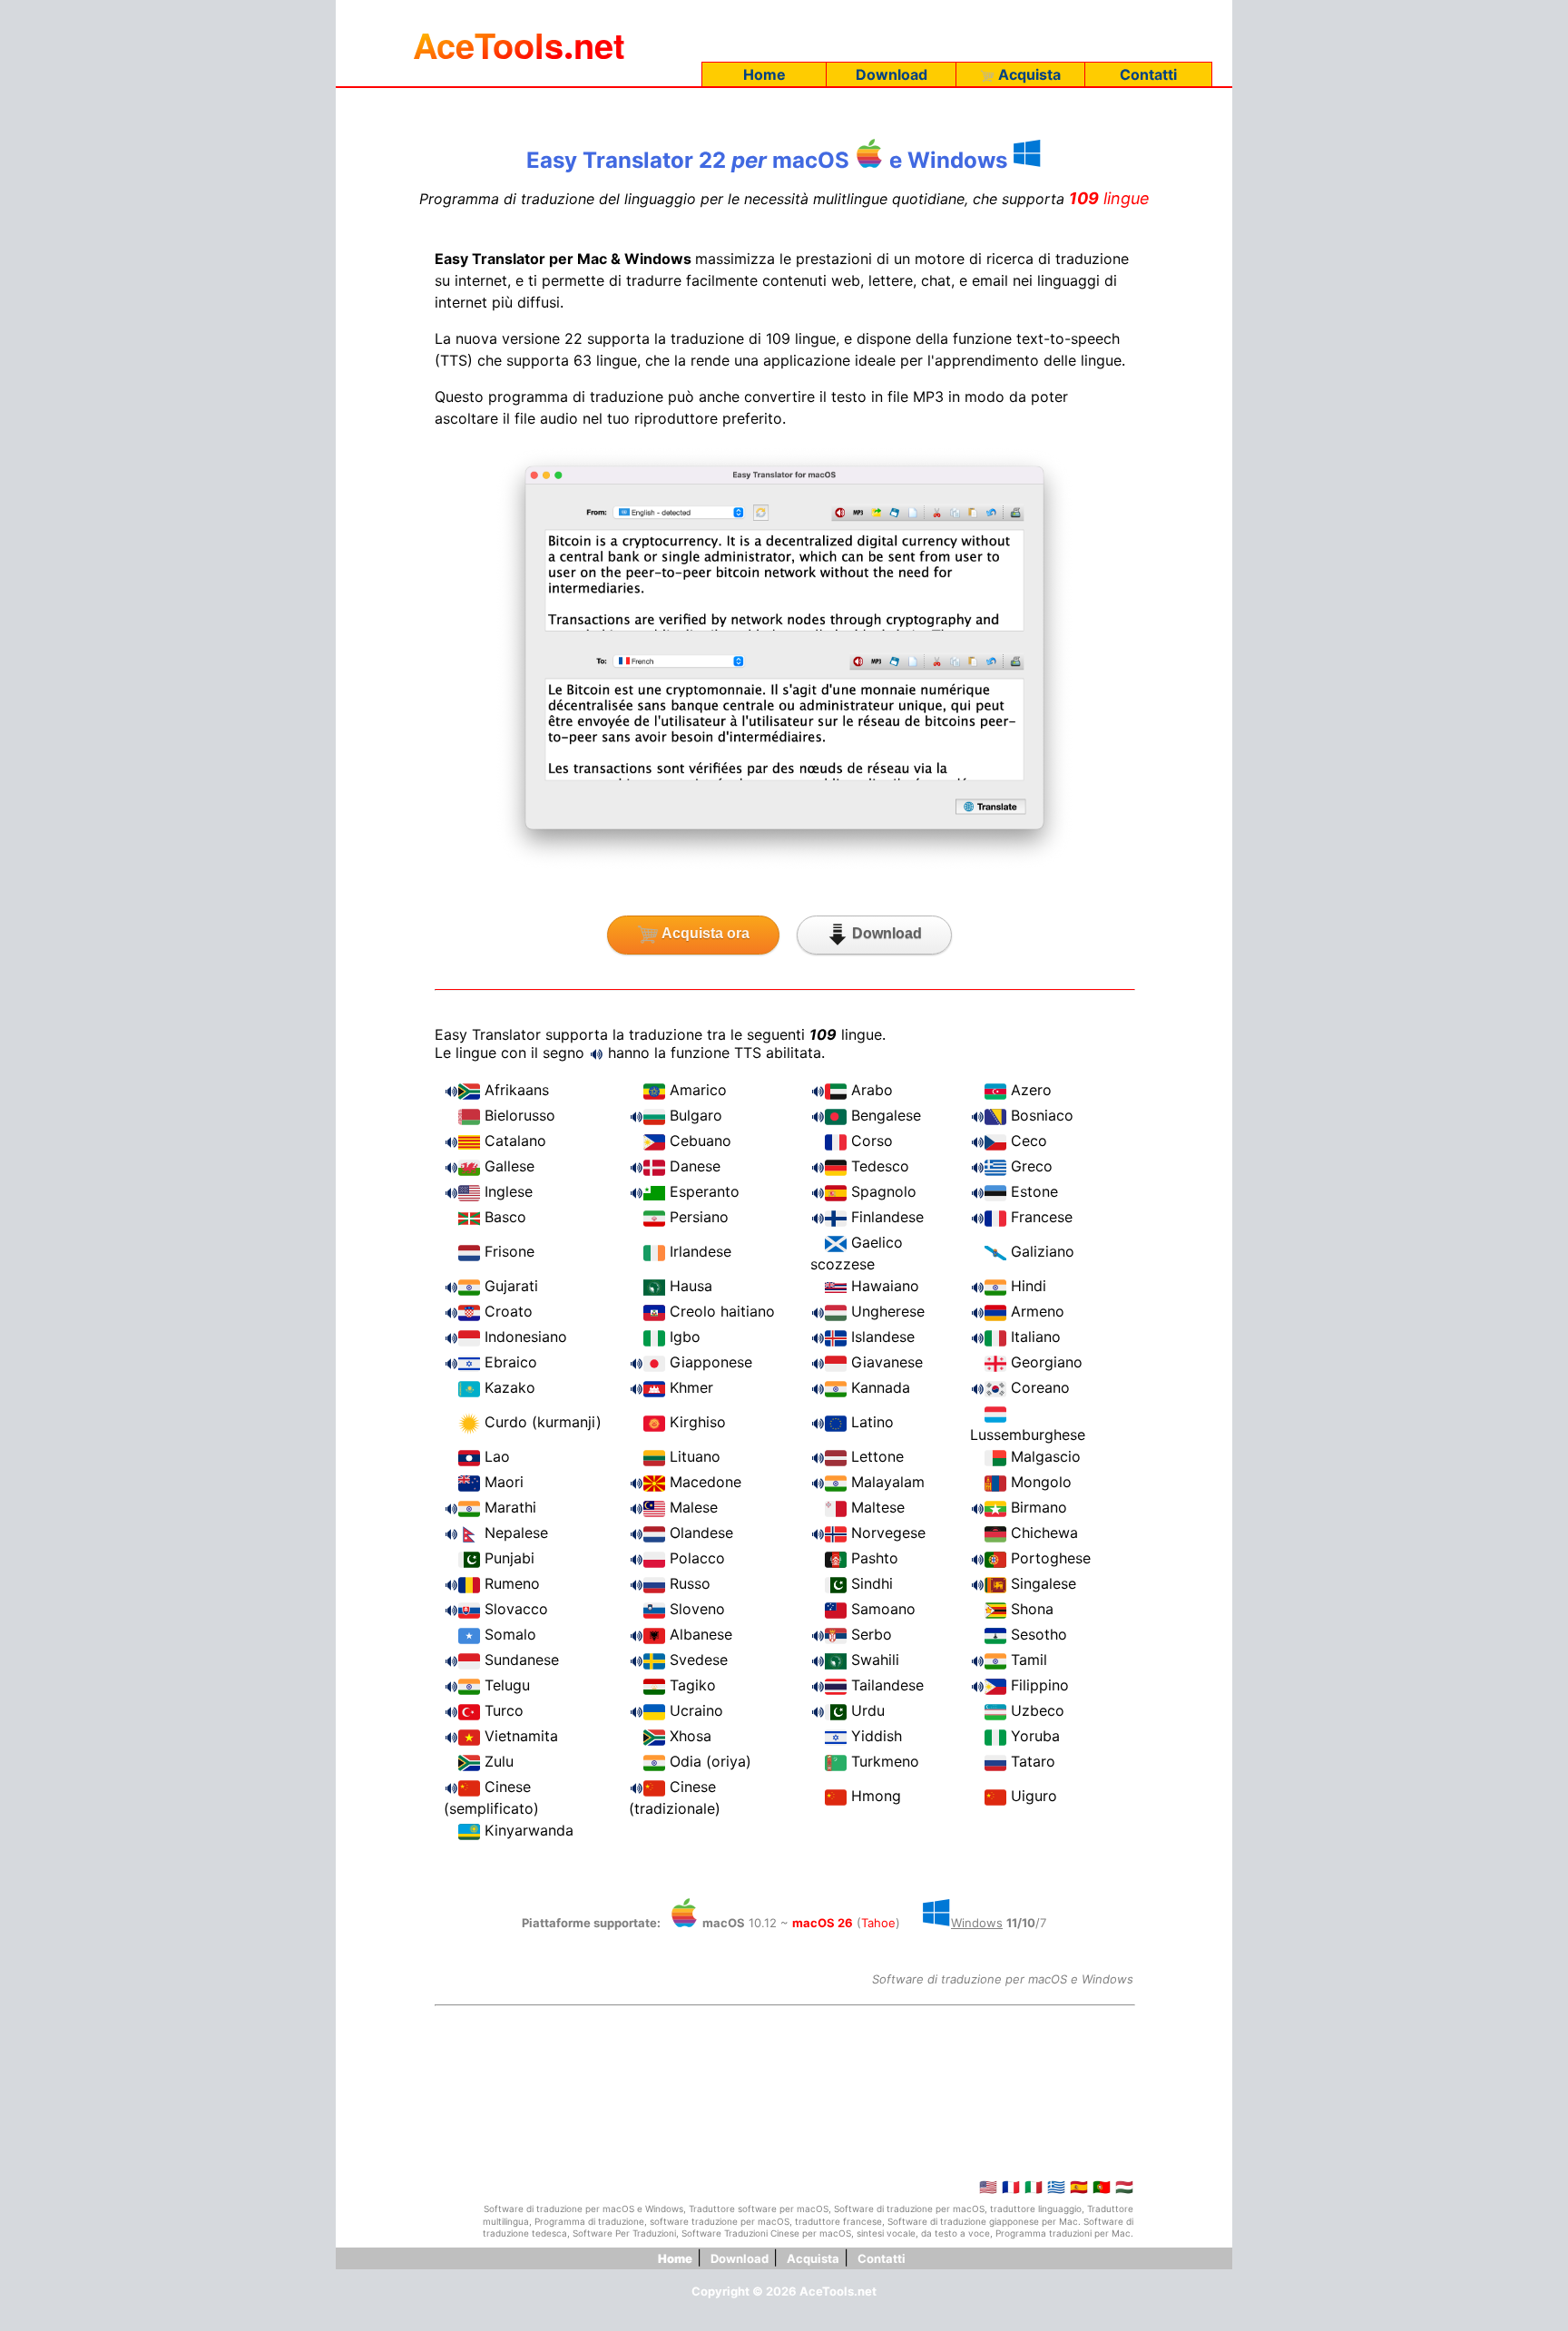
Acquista (1028, 74)
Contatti (1148, 74)
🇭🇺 (1124, 2187)
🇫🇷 (1011, 2187)
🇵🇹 (1102, 2187)
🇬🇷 (1056, 2187)
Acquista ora (704, 933)
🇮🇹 (1034, 2187)
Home (764, 74)
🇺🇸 (988, 2187)
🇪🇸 (1079, 2187)
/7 (999, 1923)
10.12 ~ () (803, 1923)
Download (892, 74)
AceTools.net (838, 2291)
